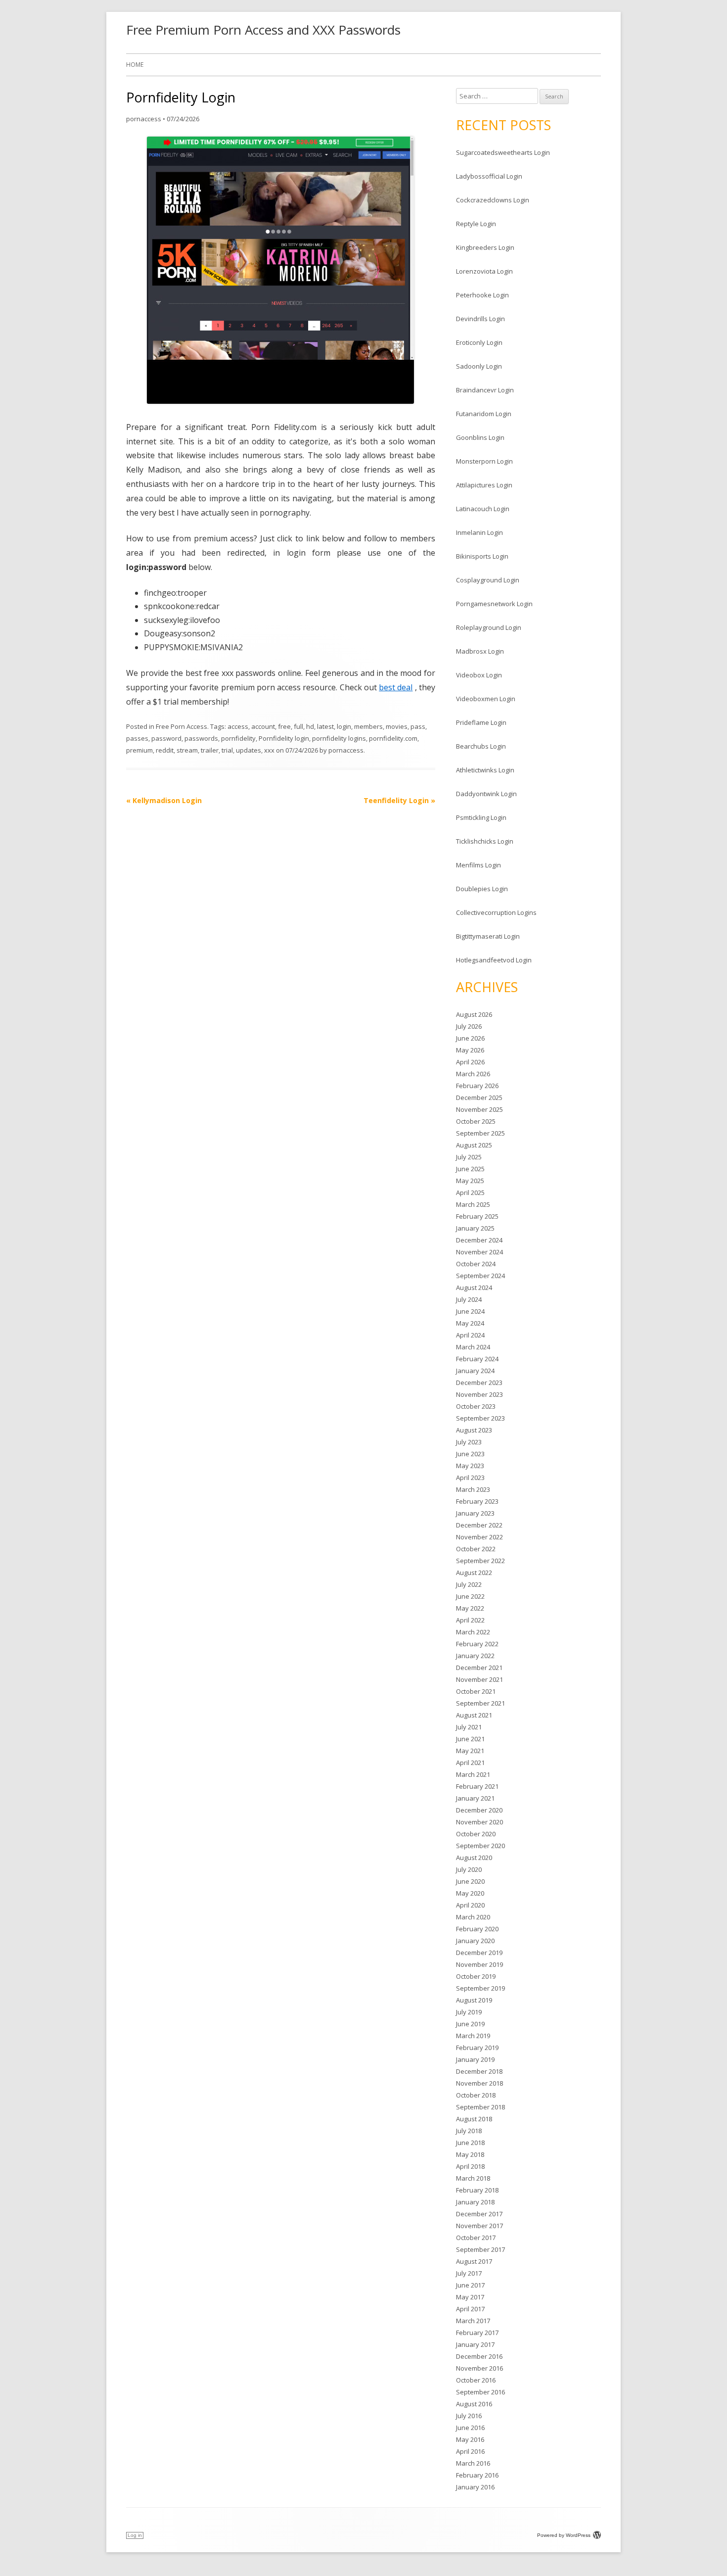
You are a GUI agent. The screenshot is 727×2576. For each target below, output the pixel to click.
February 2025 (477, 1216)
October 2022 (476, 1549)
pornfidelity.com (393, 738)
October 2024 (476, 1264)
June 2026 (470, 1038)
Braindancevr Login (485, 390)
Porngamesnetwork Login (494, 604)
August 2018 (474, 2119)
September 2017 (480, 2249)
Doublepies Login (482, 889)
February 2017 (477, 2333)
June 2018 (470, 2143)
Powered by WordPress (564, 2535)
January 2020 (475, 1941)
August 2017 (474, 2261)
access (238, 726)
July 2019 (469, 2012)
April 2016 (470, 2451)
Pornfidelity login (284, 738)
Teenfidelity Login (399, 800)
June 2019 (470, 2024)
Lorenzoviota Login (484, 271)
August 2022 (474, 1573)
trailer (210, 750)
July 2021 (469, 1727)
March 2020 (473, 1917)
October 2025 (476, 1121)
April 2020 (470, 1905)
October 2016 (476, 2380)
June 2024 (470, 1311)
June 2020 (470, 1881)
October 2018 (476, 2095)
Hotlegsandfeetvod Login (494, 960)
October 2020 (476, 1834)
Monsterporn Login (484, 461)
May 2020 (470, 1893)
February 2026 (477, 1086)
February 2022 (477, 1644)
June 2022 (470, 1596)
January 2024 (475, 1371)
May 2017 (470, 2297)
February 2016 (477, 2475)
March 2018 (473, 2178)
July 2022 (469, 1584)
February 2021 (477, 1786)
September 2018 (480, 2107)
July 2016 (469, 2416)
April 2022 (470, 1620)
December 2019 (479, 1953)
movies (397, 726)
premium (139, 750)
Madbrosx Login (480, 651)
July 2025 (469, 1157)
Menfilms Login (478, 865)
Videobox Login (479, 675)
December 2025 (479, 1097)
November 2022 (479, 1537)
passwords (201, 738)
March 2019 (473, 2036)
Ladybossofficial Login (489, 176)
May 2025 (470, 1181)
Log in (135, 2535)
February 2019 (477, 2048)
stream (187, 750)
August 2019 (474, 2000)
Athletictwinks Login (485, 770)
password (166, 738)
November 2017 (479, 2226)
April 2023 (470, 1478)
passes (137, 738)
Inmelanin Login (479, 532)
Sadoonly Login (479, 366)
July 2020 (469, 1869)
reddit (165, 750)
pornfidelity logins (339, 738)
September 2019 (480, 1988)
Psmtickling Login (481, 817)
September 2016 (480, 2392)
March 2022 (473, 1632)
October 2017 (476, 2238)
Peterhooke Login (482, 295)
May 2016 (470, 2439)
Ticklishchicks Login (485, 841)
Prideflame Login (481, 722)
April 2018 (470, 2166)
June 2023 (470, 1454)
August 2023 (474, 1430)
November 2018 (479, 2083)
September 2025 (480, 1133)
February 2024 (477, 1359)
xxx (269, 750)
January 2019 (475, 2059)
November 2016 (479, 2368)
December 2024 (479, 1240)
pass (418, 726)
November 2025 (479, 1109)
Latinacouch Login (483, 509)
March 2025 (473, 1204)
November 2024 (479, 1252)
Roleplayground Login (489, 627)
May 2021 (470, 1751)
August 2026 (474, 1014)
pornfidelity (238, 738)
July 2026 (469, 1026)
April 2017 (470, 2309)
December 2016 (479, 2356)
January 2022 (475, 1656)
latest (325, 726)
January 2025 (475, 1228)
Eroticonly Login (479, 342)
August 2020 (474, 1858)
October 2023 (476, 1406)
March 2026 (473, 1074)
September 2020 (480, 1846)
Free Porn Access (182, 726)
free (284, 726)
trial (227, 750)
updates (249, 750)
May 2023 (470, 1466)
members (368, 726)
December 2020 (479, 1810)
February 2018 (477, 2190)
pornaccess (144, 119)
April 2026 (470, 1062)
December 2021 (479, 1668)
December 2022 (479, 1525)
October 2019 (476, 1976)
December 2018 (479, 2071)
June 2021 (470, 1739)
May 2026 (470, 1050)
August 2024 (474, 1288)
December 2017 (479, 2214)
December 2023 (479, 1383)
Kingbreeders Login (485, 247)
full (298, 726)
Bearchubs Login (481, 746)
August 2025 (474, 1145)
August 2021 (474, 1715)
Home (135, 65)
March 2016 (473, 2463)
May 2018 (470, 2154)
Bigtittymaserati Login (488, 936)
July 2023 (469, 1442)
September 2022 (480, 1561)
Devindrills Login (480, 319)
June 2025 (470, 1169)
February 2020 (477, 1929)
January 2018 (475, 2202)
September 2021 (480, 1703)
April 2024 (470, 1335)
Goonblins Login (480, 437)
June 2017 (470, 2285)
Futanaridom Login (484, 414)
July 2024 (469, 1299)
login (344, 726)
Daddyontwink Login (486, 794)
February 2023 (477, 1501)
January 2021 (475, 1798)
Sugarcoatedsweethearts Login (503, 152)
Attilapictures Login (484, 485)
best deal (396, 687)
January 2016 (475, 2487)
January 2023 (475, 1513)
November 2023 (479, 1394)
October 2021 (476, 1691)
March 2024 (473, 1347)
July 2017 (469, 2273)
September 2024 (480, 1276)
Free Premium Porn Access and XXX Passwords (263, 30)
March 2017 (473, 2321)
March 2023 (473, 1489)
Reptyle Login (476, 224)
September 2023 (480, 1418)
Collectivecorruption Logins (496, 912)
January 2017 (475, 2344)
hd (310, 726)
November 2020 (479, 1822)
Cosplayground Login (488, 580)
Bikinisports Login (482, 556)
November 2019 (479, 1964)
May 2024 (470, 1323)
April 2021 (470, 1763)
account (263, 726)
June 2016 (470, 2428)
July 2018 (469, 2131)
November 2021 (479, 1679)
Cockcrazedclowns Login (493, 200)
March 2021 (473, 1774)
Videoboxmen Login (486, 699)
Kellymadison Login (164, 800)
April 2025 (470, 1193)
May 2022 (470, 1608)
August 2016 (474, 2404)
